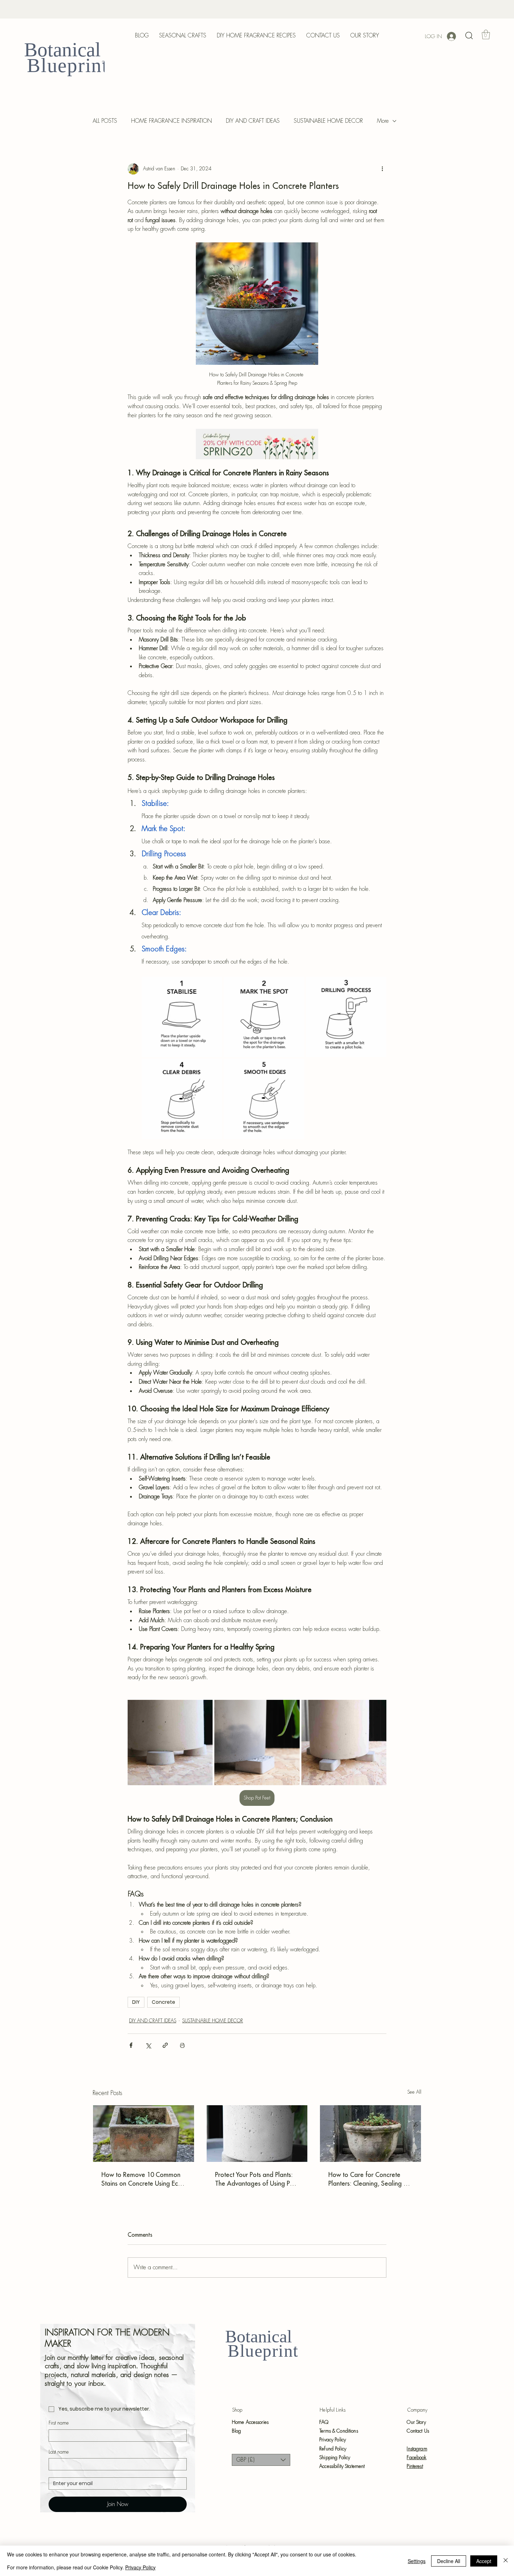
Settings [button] (417, 2561)
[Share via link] (165, 2045)
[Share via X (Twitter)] (148, 2045)
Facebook (416, 2457)
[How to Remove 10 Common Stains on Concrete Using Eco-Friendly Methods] (144, 2134)
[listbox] (261, 2460)
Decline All (449, 2561)
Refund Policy (333, 2449)
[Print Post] (182, 2045)
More (383, 121)
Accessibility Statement (342, 2466)
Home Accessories (250, 2422)
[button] (469, 36)
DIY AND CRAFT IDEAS (253, 121)
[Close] (506, 2561)
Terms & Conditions (339, 2431)
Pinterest (415, 2466)
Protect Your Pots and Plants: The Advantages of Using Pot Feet (255, 2179)
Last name (59, 2452)
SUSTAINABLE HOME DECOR (328, 121)
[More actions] (382, 169)
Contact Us (418, 2431)
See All (414, 2092)
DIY (136, 2002)
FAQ (324, 2422)
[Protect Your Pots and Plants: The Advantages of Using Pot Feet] (257, 2134)
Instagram (417, 2449)
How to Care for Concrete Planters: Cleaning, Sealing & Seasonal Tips (368, 2179)
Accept (484, 2561)
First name (59, 2423)
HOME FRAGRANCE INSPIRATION (172, 121)
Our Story (416, 2422)
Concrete (163, 2002)
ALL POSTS (105, 121)
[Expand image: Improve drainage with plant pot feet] (204, 1709)
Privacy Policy (333, 2440)
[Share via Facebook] (131, 2045)
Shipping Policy (335, 2457)
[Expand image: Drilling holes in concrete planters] (182, 1017)
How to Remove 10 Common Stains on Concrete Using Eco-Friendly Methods (143, 2179)
